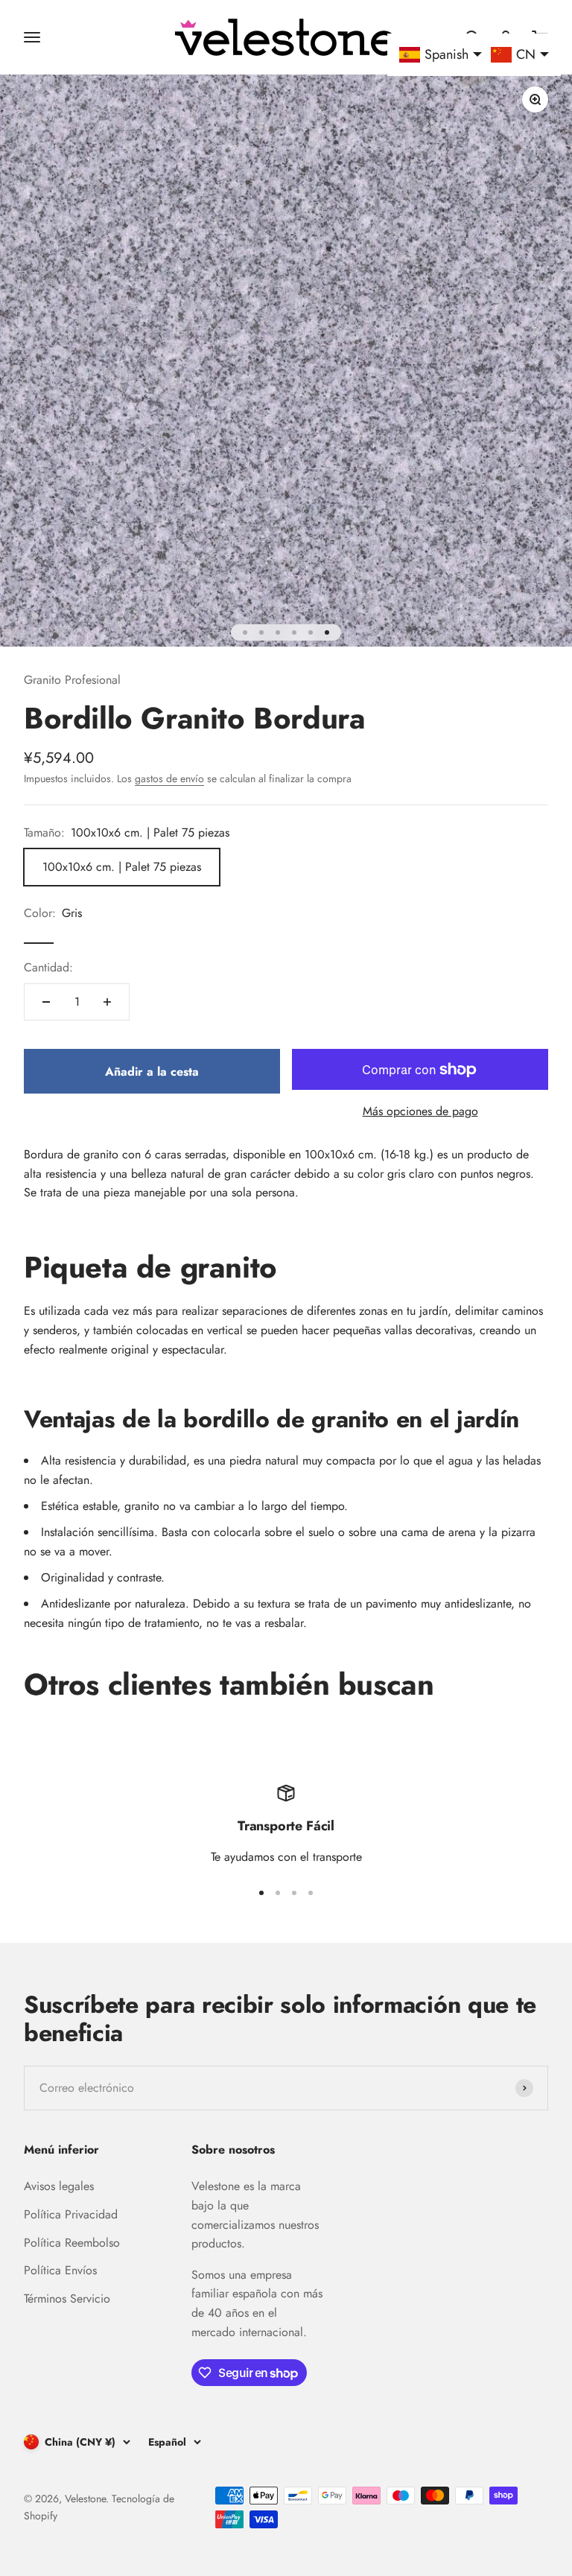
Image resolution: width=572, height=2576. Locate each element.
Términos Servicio (67, 2299)
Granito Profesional (72, 680)
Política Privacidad (71, 2214)
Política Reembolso (72, 2243)
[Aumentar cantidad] (107, 1002)
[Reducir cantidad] (46, 1002)
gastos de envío (169, 778)
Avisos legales (59, 2186)
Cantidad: (48, 967)
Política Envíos (60, 2270)
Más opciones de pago (420, 1111)
